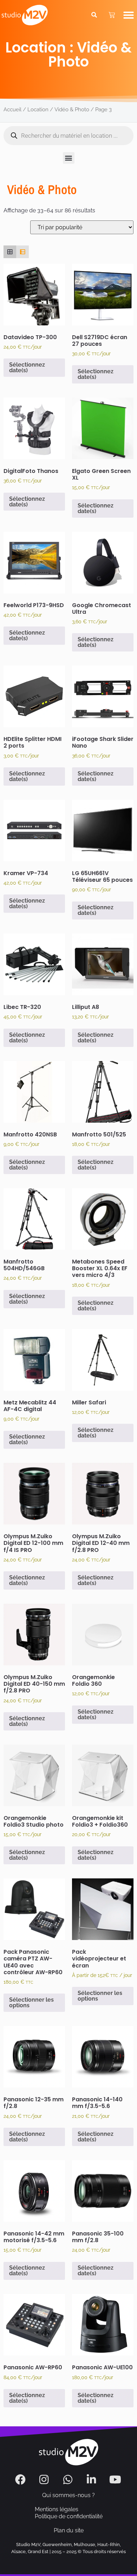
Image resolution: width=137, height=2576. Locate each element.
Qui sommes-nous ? (68, 2495)
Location (38, 109)
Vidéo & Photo (72, 109)
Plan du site (69, 2530)
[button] (129, 15)
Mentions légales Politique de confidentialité (69, 2513)
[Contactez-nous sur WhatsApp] (69, 2480)
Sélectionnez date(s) (27, 367)
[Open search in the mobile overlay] (68, 136)
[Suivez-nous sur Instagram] (45, 2480)
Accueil (12, 109)
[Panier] (112, 15)
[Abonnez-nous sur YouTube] (116, 2480)
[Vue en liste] (22, 252)
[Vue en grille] (10, 252)
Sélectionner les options (31, 2003)
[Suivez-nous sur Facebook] (21, 2480)
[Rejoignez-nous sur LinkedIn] (92, 2480)
